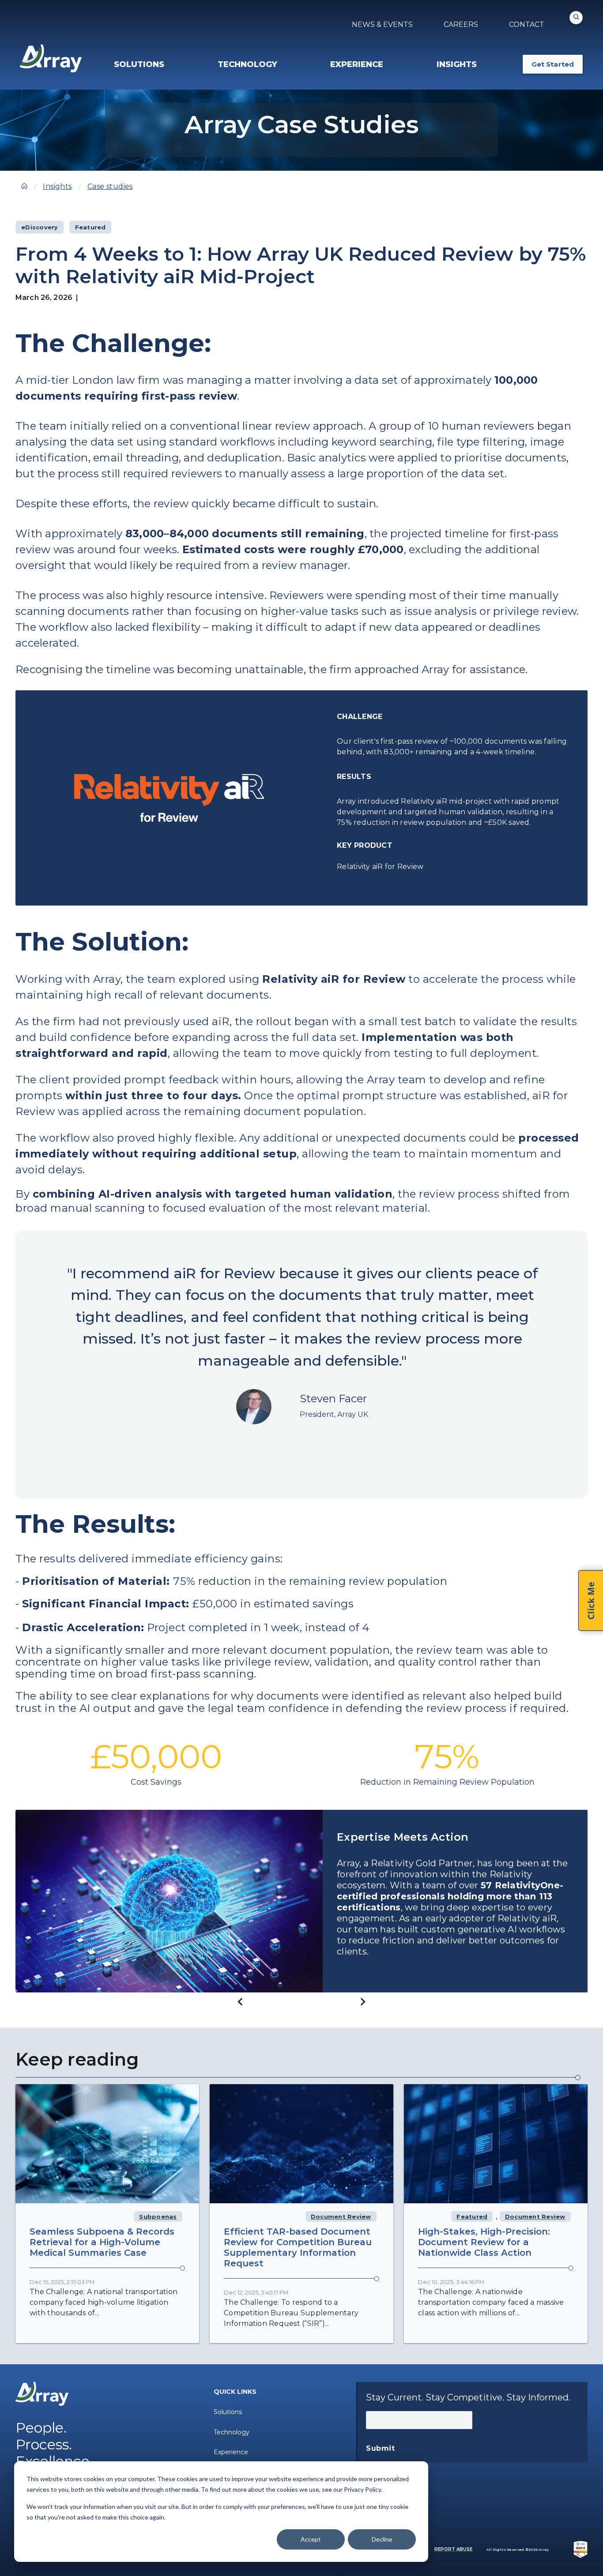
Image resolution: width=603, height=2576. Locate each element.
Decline (382, 2539)
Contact (527, 24)
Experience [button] (357, 64)
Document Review (341, 2217)
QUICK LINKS (235, 2392)
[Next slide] (362, 2002)
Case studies (110, 186)
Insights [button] (457, 64)
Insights (57, 186)
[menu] (172, 64)
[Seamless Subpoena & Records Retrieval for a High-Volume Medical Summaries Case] (107, 2144)
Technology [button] (247, 64)
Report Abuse (453, 2549)
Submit (380, 2448)
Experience (231, 2452)
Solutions (228, 2412)
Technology (232, 2432)
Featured (472, 2217)
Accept (311, 2539)
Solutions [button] (139, 64)
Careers (461, 24)
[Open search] (576, 18)
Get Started (553, 64)
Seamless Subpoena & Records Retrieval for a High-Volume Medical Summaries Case (102, 2242)
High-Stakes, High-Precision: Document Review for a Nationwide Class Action (484, 2242)
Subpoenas (158, 2217)
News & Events (382, 24)
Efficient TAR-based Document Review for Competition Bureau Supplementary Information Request (298, 2247)
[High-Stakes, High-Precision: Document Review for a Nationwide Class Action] (496, 2144)
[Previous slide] (241, 2002)
